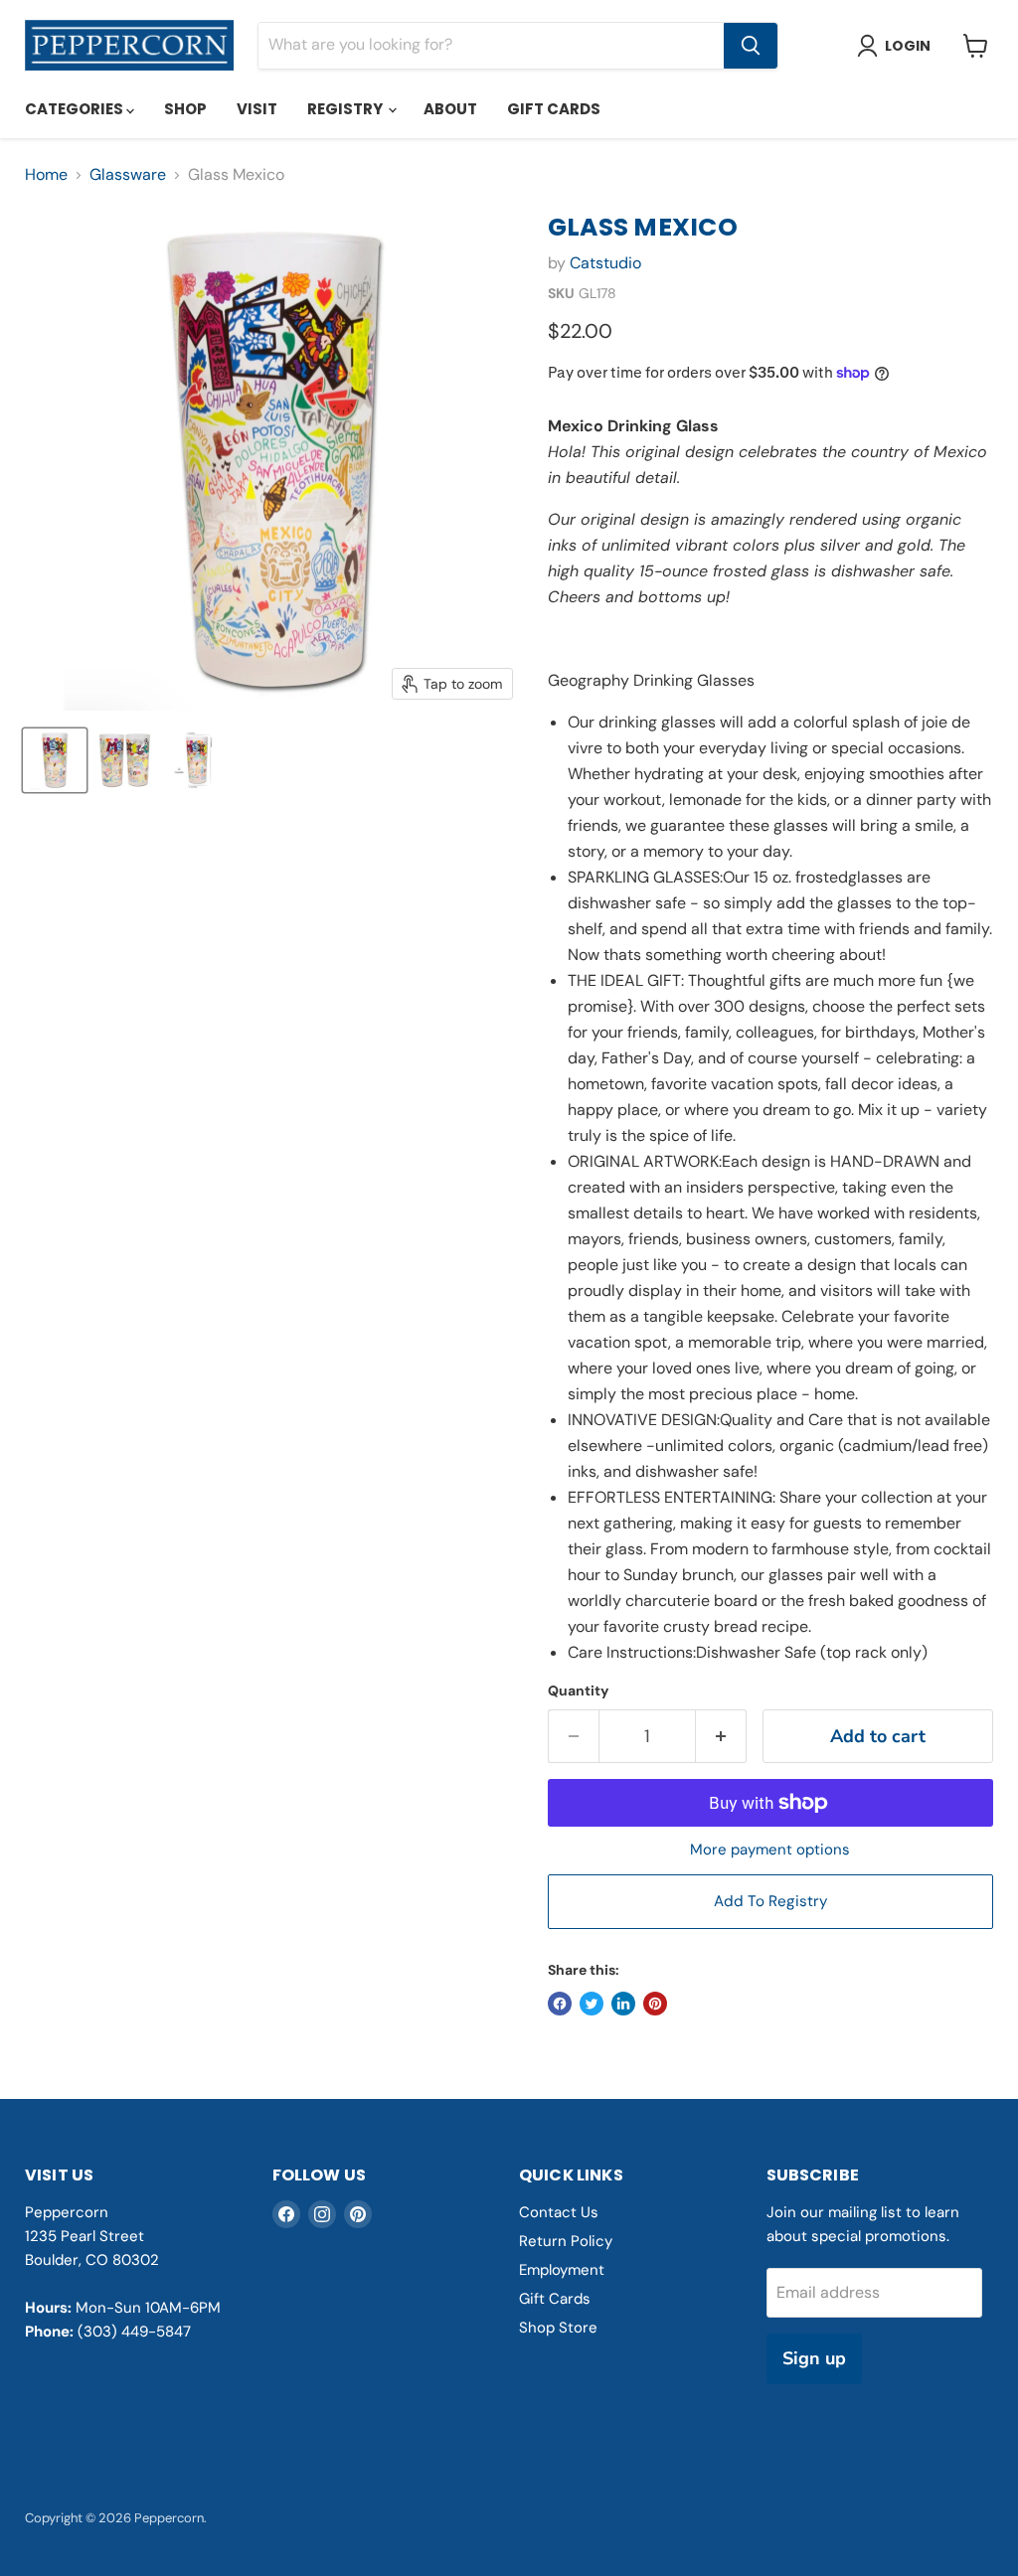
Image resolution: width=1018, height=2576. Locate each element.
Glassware (128, 175)
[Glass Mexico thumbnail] (55, 760)
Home (46, 175)
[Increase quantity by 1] (721, 1737)
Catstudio (605, 263)
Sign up (814, 2358)
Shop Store (558, 2328)
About (450, 109)
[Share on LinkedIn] (623, 2004)
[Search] (751, 46)
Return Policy (566, 2241)
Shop (185, 109)
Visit (257, 109)
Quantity (578, 1690)
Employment (562, 2270)
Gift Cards (554, 109)
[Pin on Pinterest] (655, 2004)
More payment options (770, 1850)
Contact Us (559, 2212)
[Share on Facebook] (560, 2004)
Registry (346, 109)
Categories (76, 109)
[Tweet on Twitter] (592, 2004)
